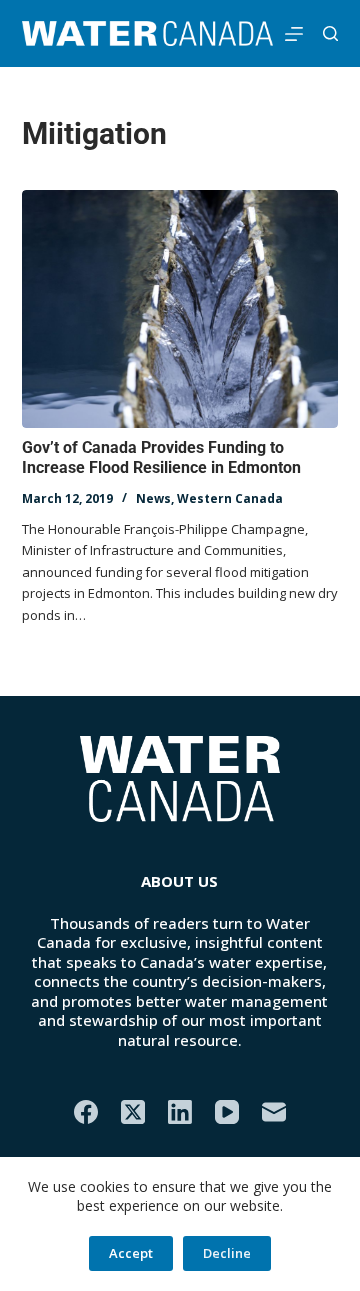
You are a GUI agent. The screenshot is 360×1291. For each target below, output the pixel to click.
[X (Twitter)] (133, 1112)
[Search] (330, 33)
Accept (131, 1253)
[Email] (274, 1112)
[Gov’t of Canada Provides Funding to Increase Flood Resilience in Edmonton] (180, 309)
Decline (227, 1253)
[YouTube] (227, 1112)
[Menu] (294, 34)
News (153, 498)
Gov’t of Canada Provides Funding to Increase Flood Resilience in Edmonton (161, 458)
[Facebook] (86, 1112)
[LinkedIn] (180, 1112)
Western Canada (230, 498)
